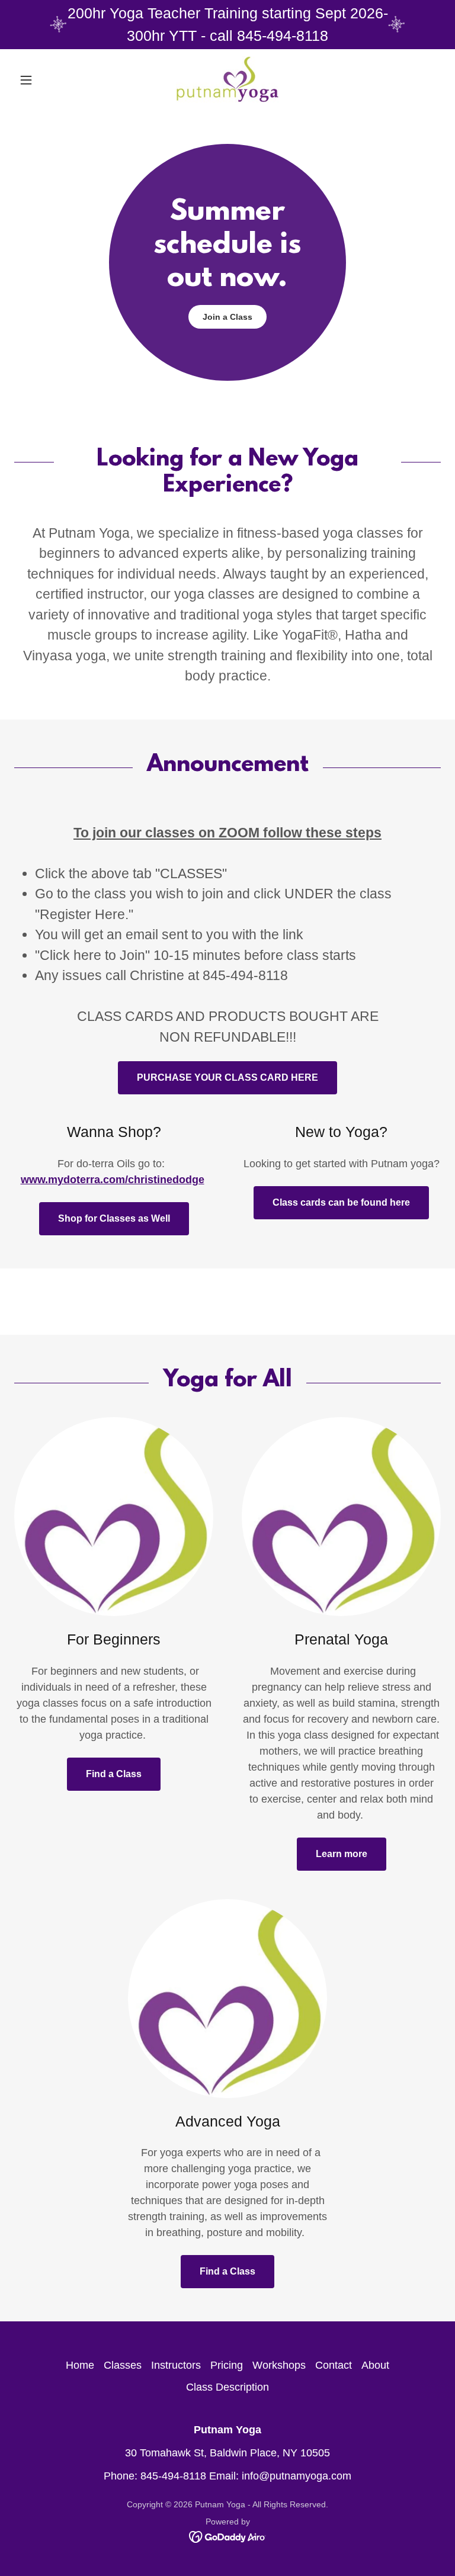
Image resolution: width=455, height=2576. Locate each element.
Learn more (342, 1854)
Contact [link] (334, 2365)
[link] (227, 80)
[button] (46, 80)
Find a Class (114, 1774)
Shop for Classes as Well (114, 1218)
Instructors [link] (176, 2365)
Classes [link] (123, 2365)
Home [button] (80, 2365)
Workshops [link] (279, 2365)
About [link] (375, 2365)
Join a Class (227, 317)
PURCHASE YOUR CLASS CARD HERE (227, 1077)
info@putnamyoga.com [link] (297, 2476)
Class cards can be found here (341, 1202)
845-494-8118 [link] (173, 2476)
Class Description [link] (227, 2387)
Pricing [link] (227, 2365)
